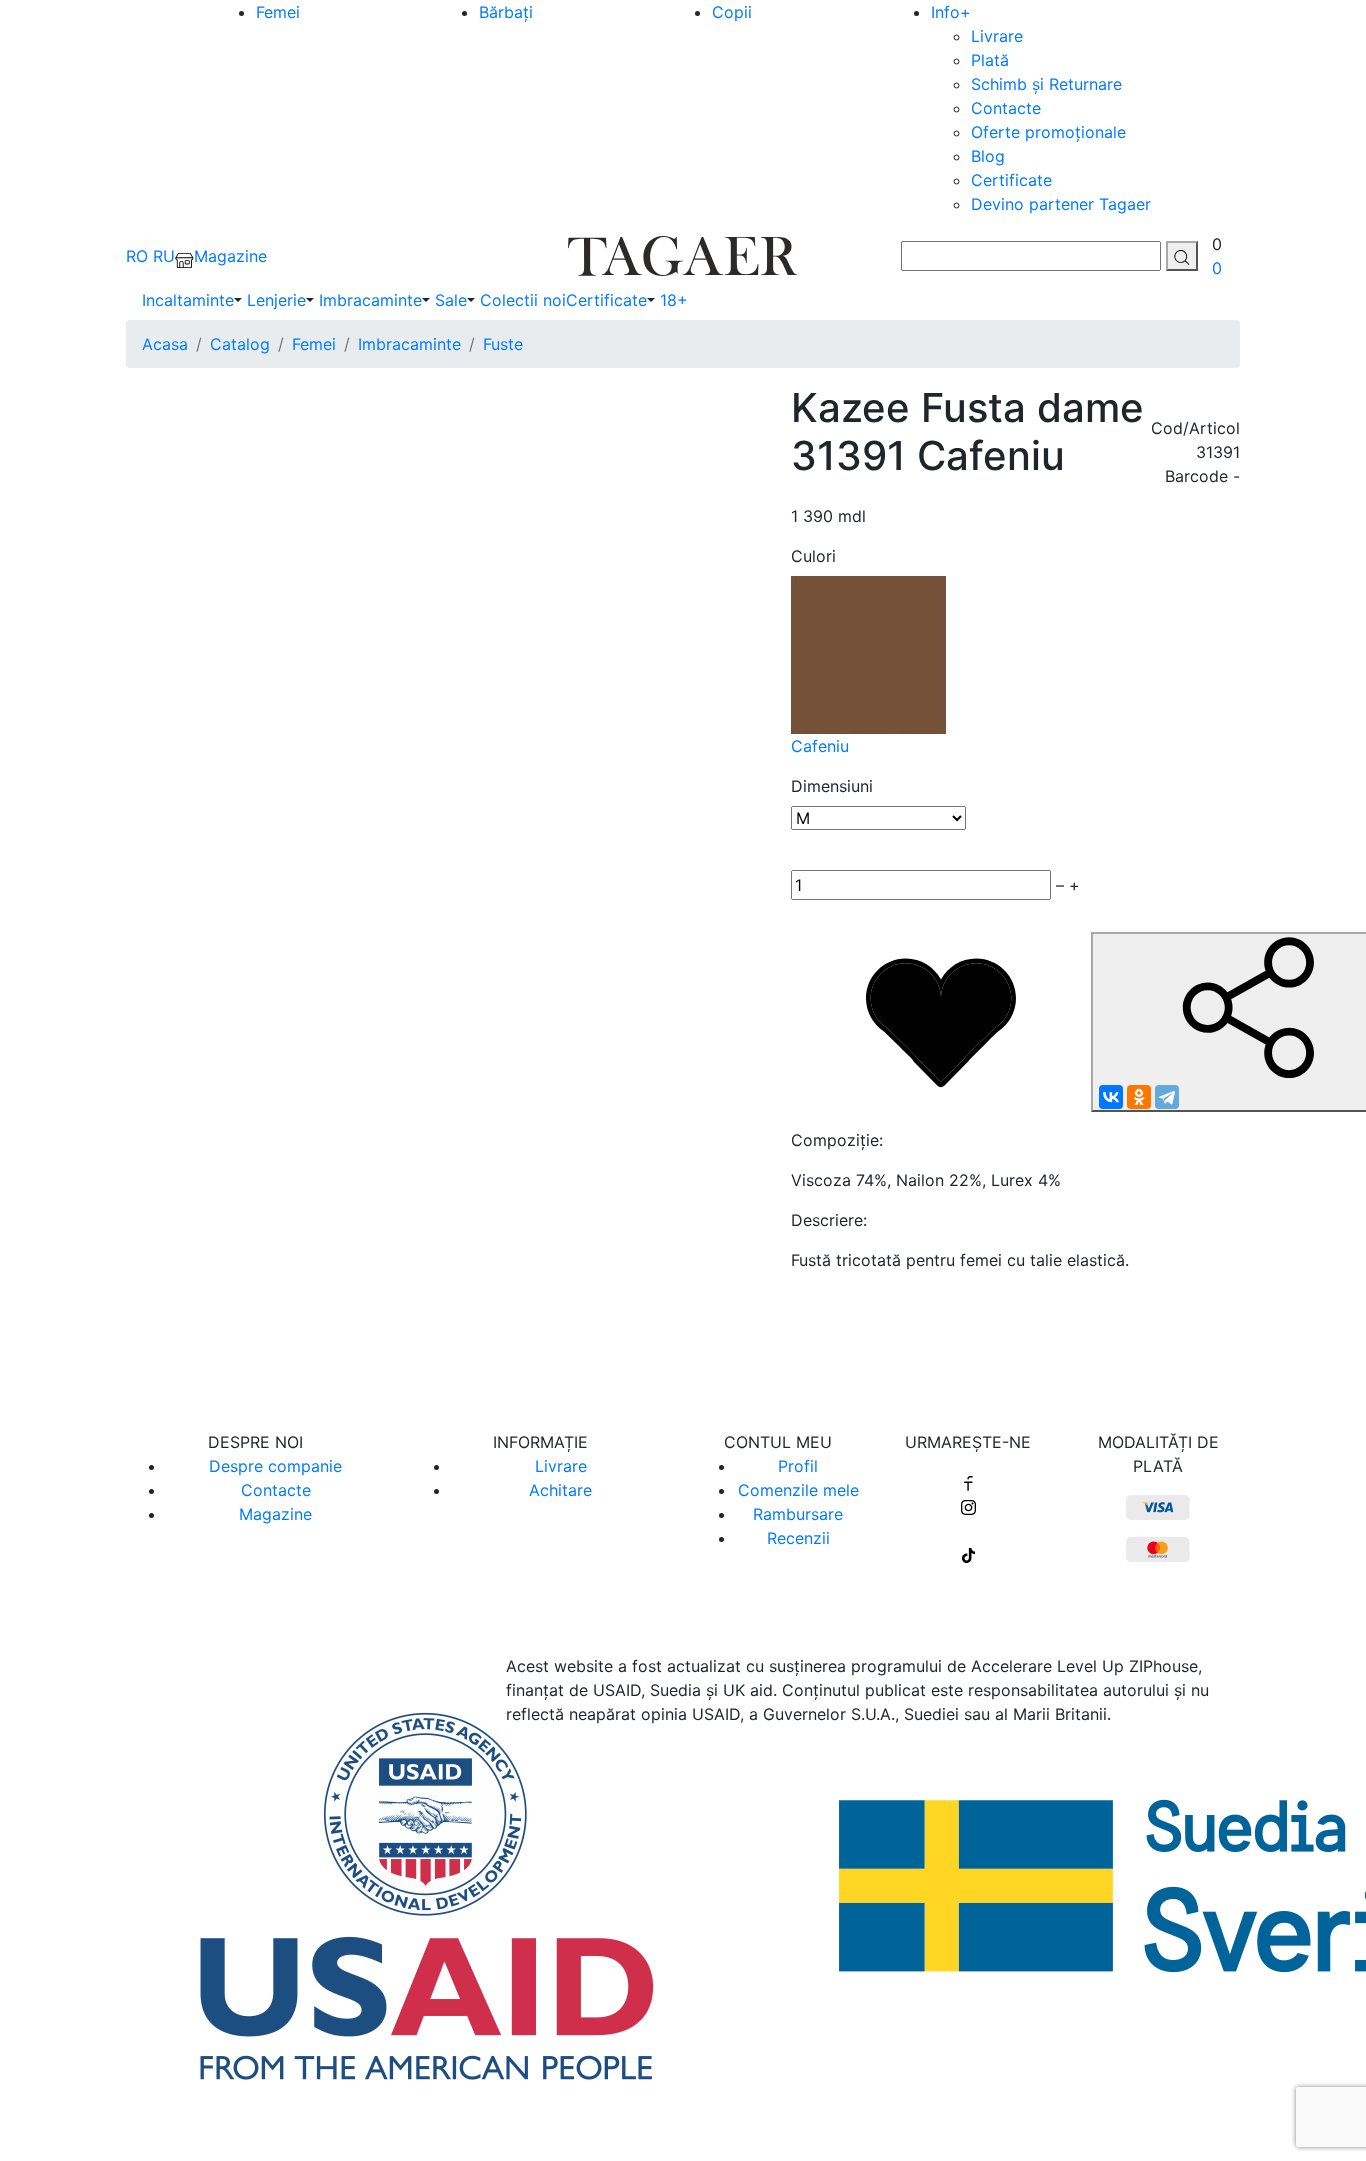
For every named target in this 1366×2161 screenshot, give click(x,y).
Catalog (240, 344)
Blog (988, 156)
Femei (278, 12)
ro (137, 256)
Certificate (1011, 180)
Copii (732, 12)
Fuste (503, 344)
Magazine (275, 1514)
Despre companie (275, 1466)
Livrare (997, 36)
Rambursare (798, 1514)
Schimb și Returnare (1046, 84)
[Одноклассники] (1139, 1097)
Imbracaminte (370, 300)
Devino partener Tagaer (1061, 204)
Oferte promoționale (1048, 132)
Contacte (1006, 108)
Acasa (165, 344)
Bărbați (506, 12)
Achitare (560, 1490)
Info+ (951, 12)
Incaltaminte (188, 300)
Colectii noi (523, 300)
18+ (674, 300)
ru (164, 256)
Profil (798, 1466)
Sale (451, 300)
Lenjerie (276, 300)
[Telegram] (1167, 1097)
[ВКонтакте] (1111, 1097)
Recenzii (798, 1538)
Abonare (683, 1339)
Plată (990, 60)
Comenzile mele (798, 1490)
